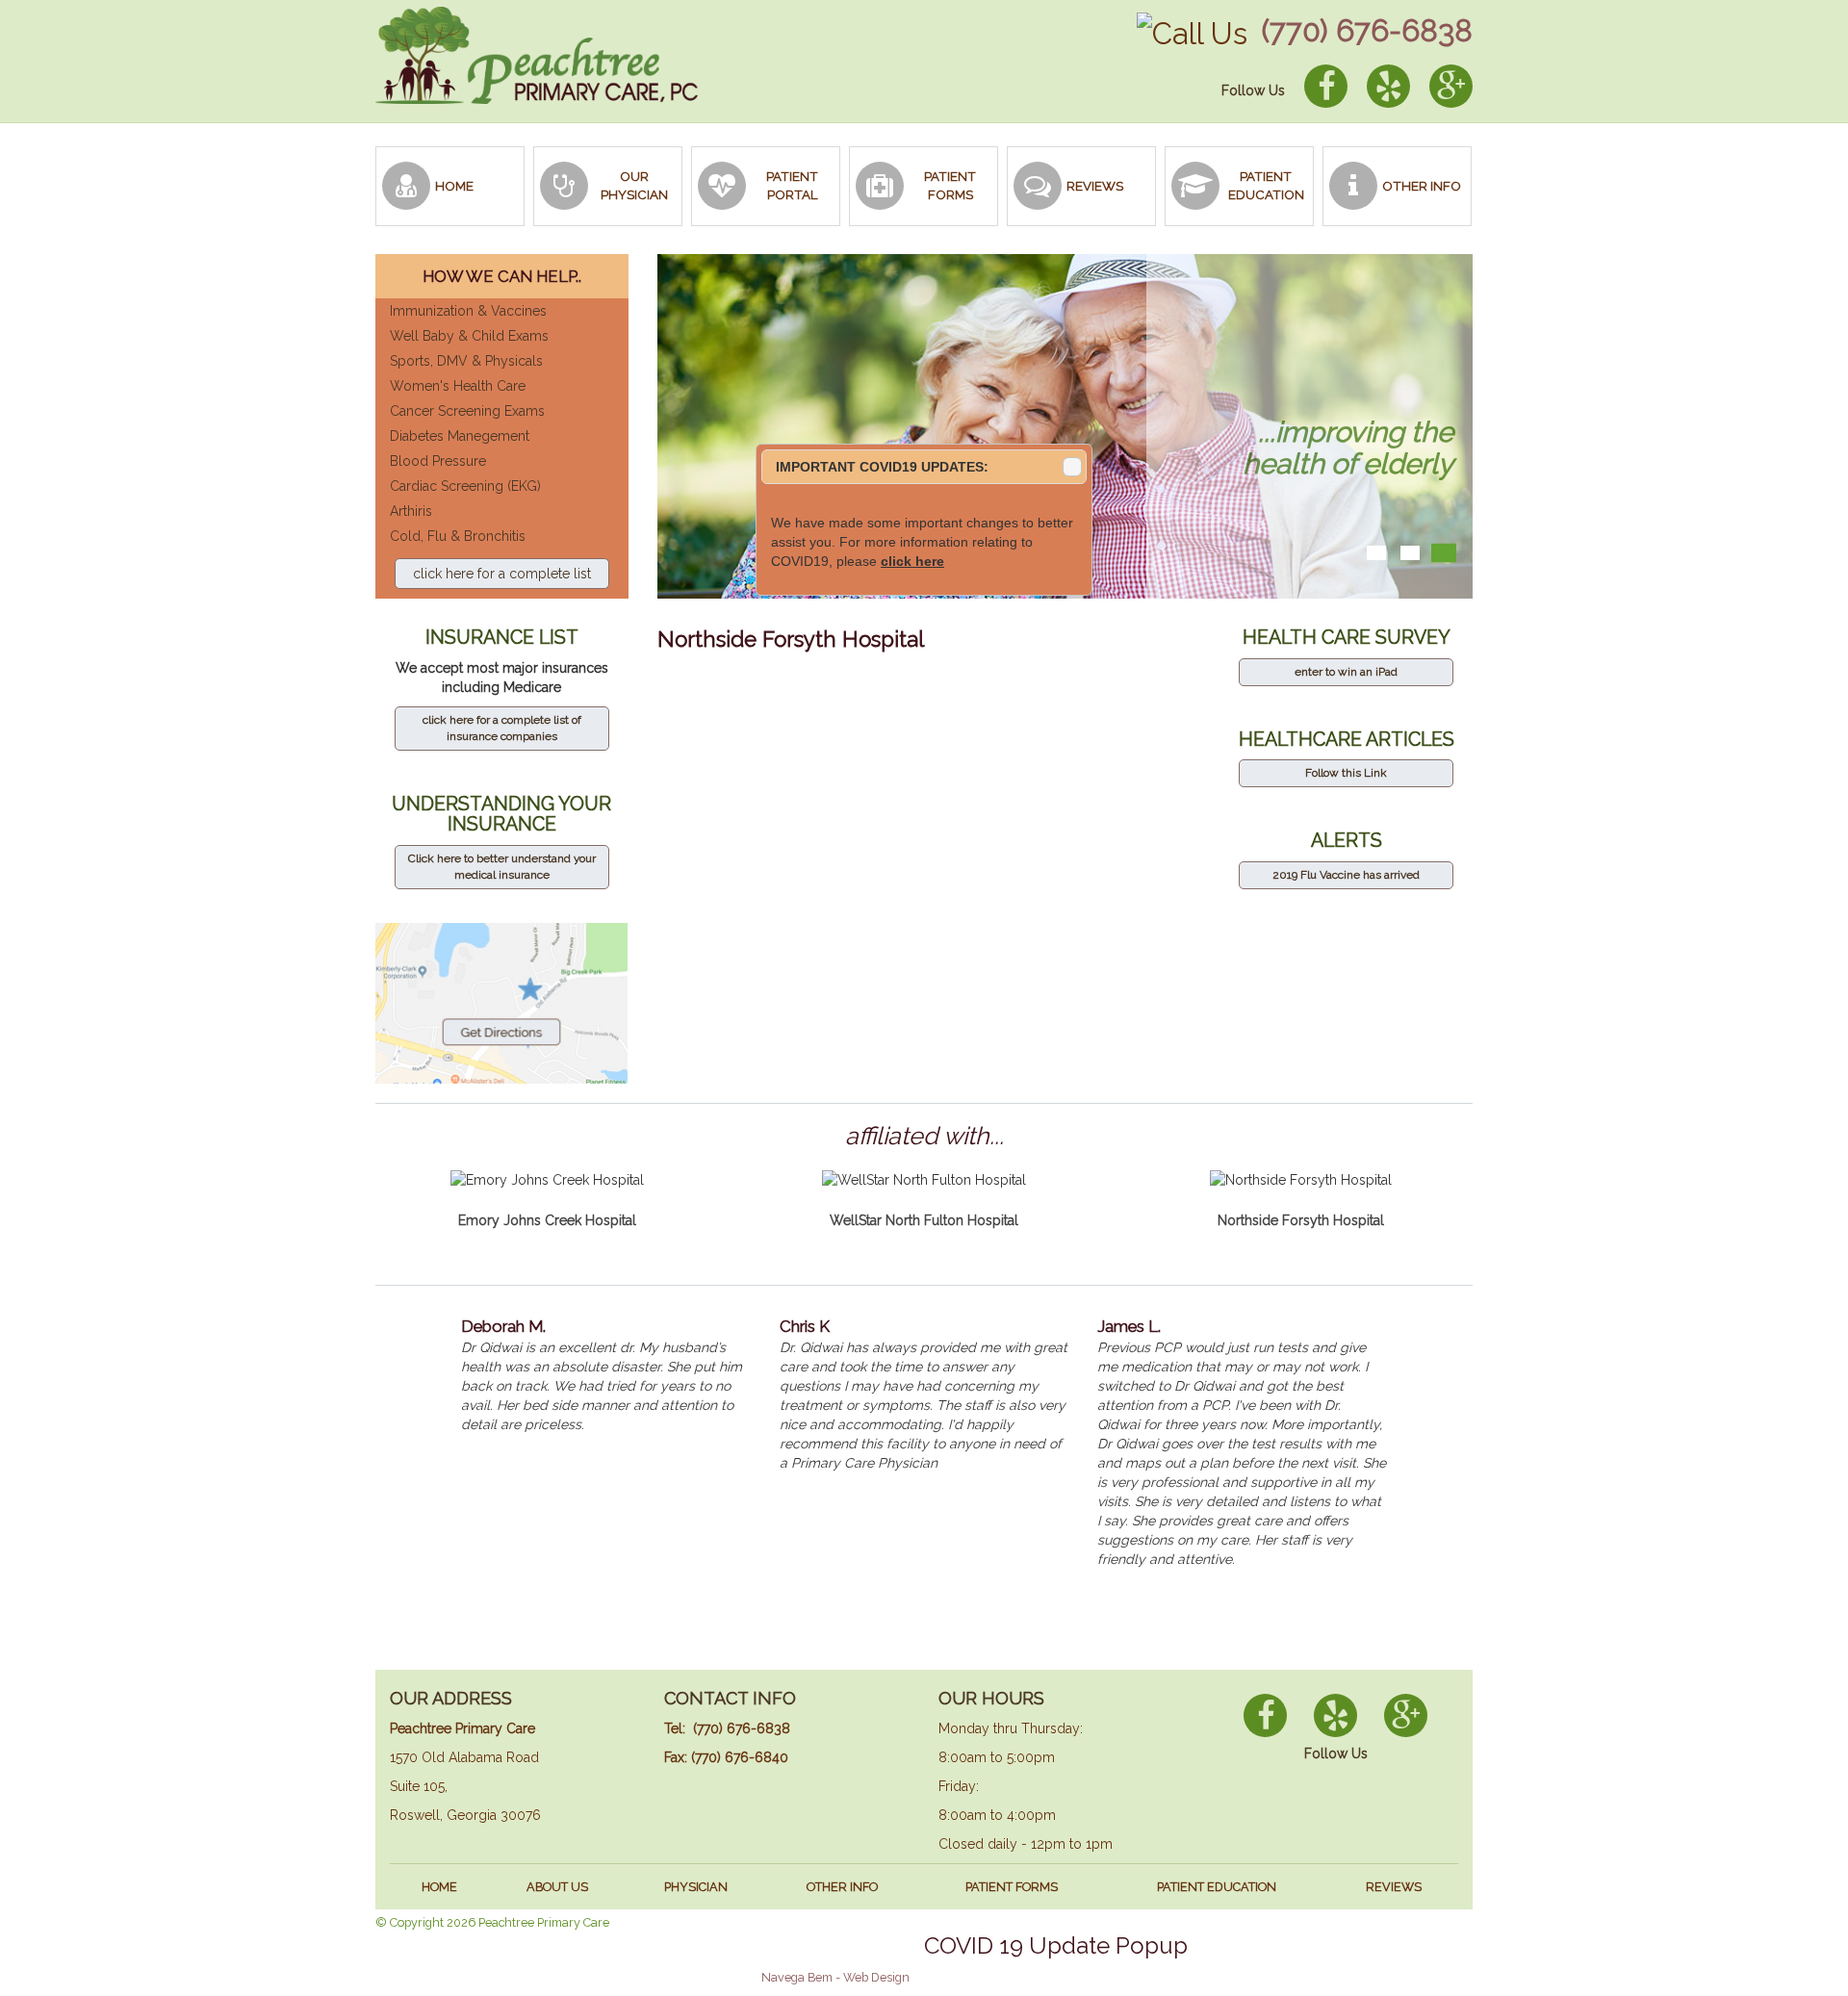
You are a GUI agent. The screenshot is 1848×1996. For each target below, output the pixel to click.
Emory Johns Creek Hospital (547, 1220)
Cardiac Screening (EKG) (465, 486)
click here (912, 561)
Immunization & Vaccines (468, 311)
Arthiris (411, 511)
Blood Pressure (438, 461)
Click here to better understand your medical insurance (502, 867)
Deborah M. (503, 1326)
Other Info (842, 1887)
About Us (557, 1887)
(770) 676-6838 (1367, 31)
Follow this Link (1346, 773)
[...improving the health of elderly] (1444, 553)
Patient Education (1217, 1887)
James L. (1129, 1326)
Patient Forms (1012, 1887)
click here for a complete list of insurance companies (502, 728)
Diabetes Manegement (460, 436)
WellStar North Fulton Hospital (924, 1220)
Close (1072, 467)
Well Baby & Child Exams (469, 336)
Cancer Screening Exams (467, 411)
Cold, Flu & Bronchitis (458, 536)
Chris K (805, 1326)
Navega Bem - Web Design (835, 1977)
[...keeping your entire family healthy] (1410, 553)
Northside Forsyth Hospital (1301, 1220)
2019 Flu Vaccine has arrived (1346, 875)
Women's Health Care (458, 386)
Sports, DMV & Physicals (466, 361)
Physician (696, 1887)
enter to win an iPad (1346, 672)
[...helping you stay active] (1376, 553)
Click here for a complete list (502, 574)
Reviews (1394, 1887)
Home (439, 1887)
